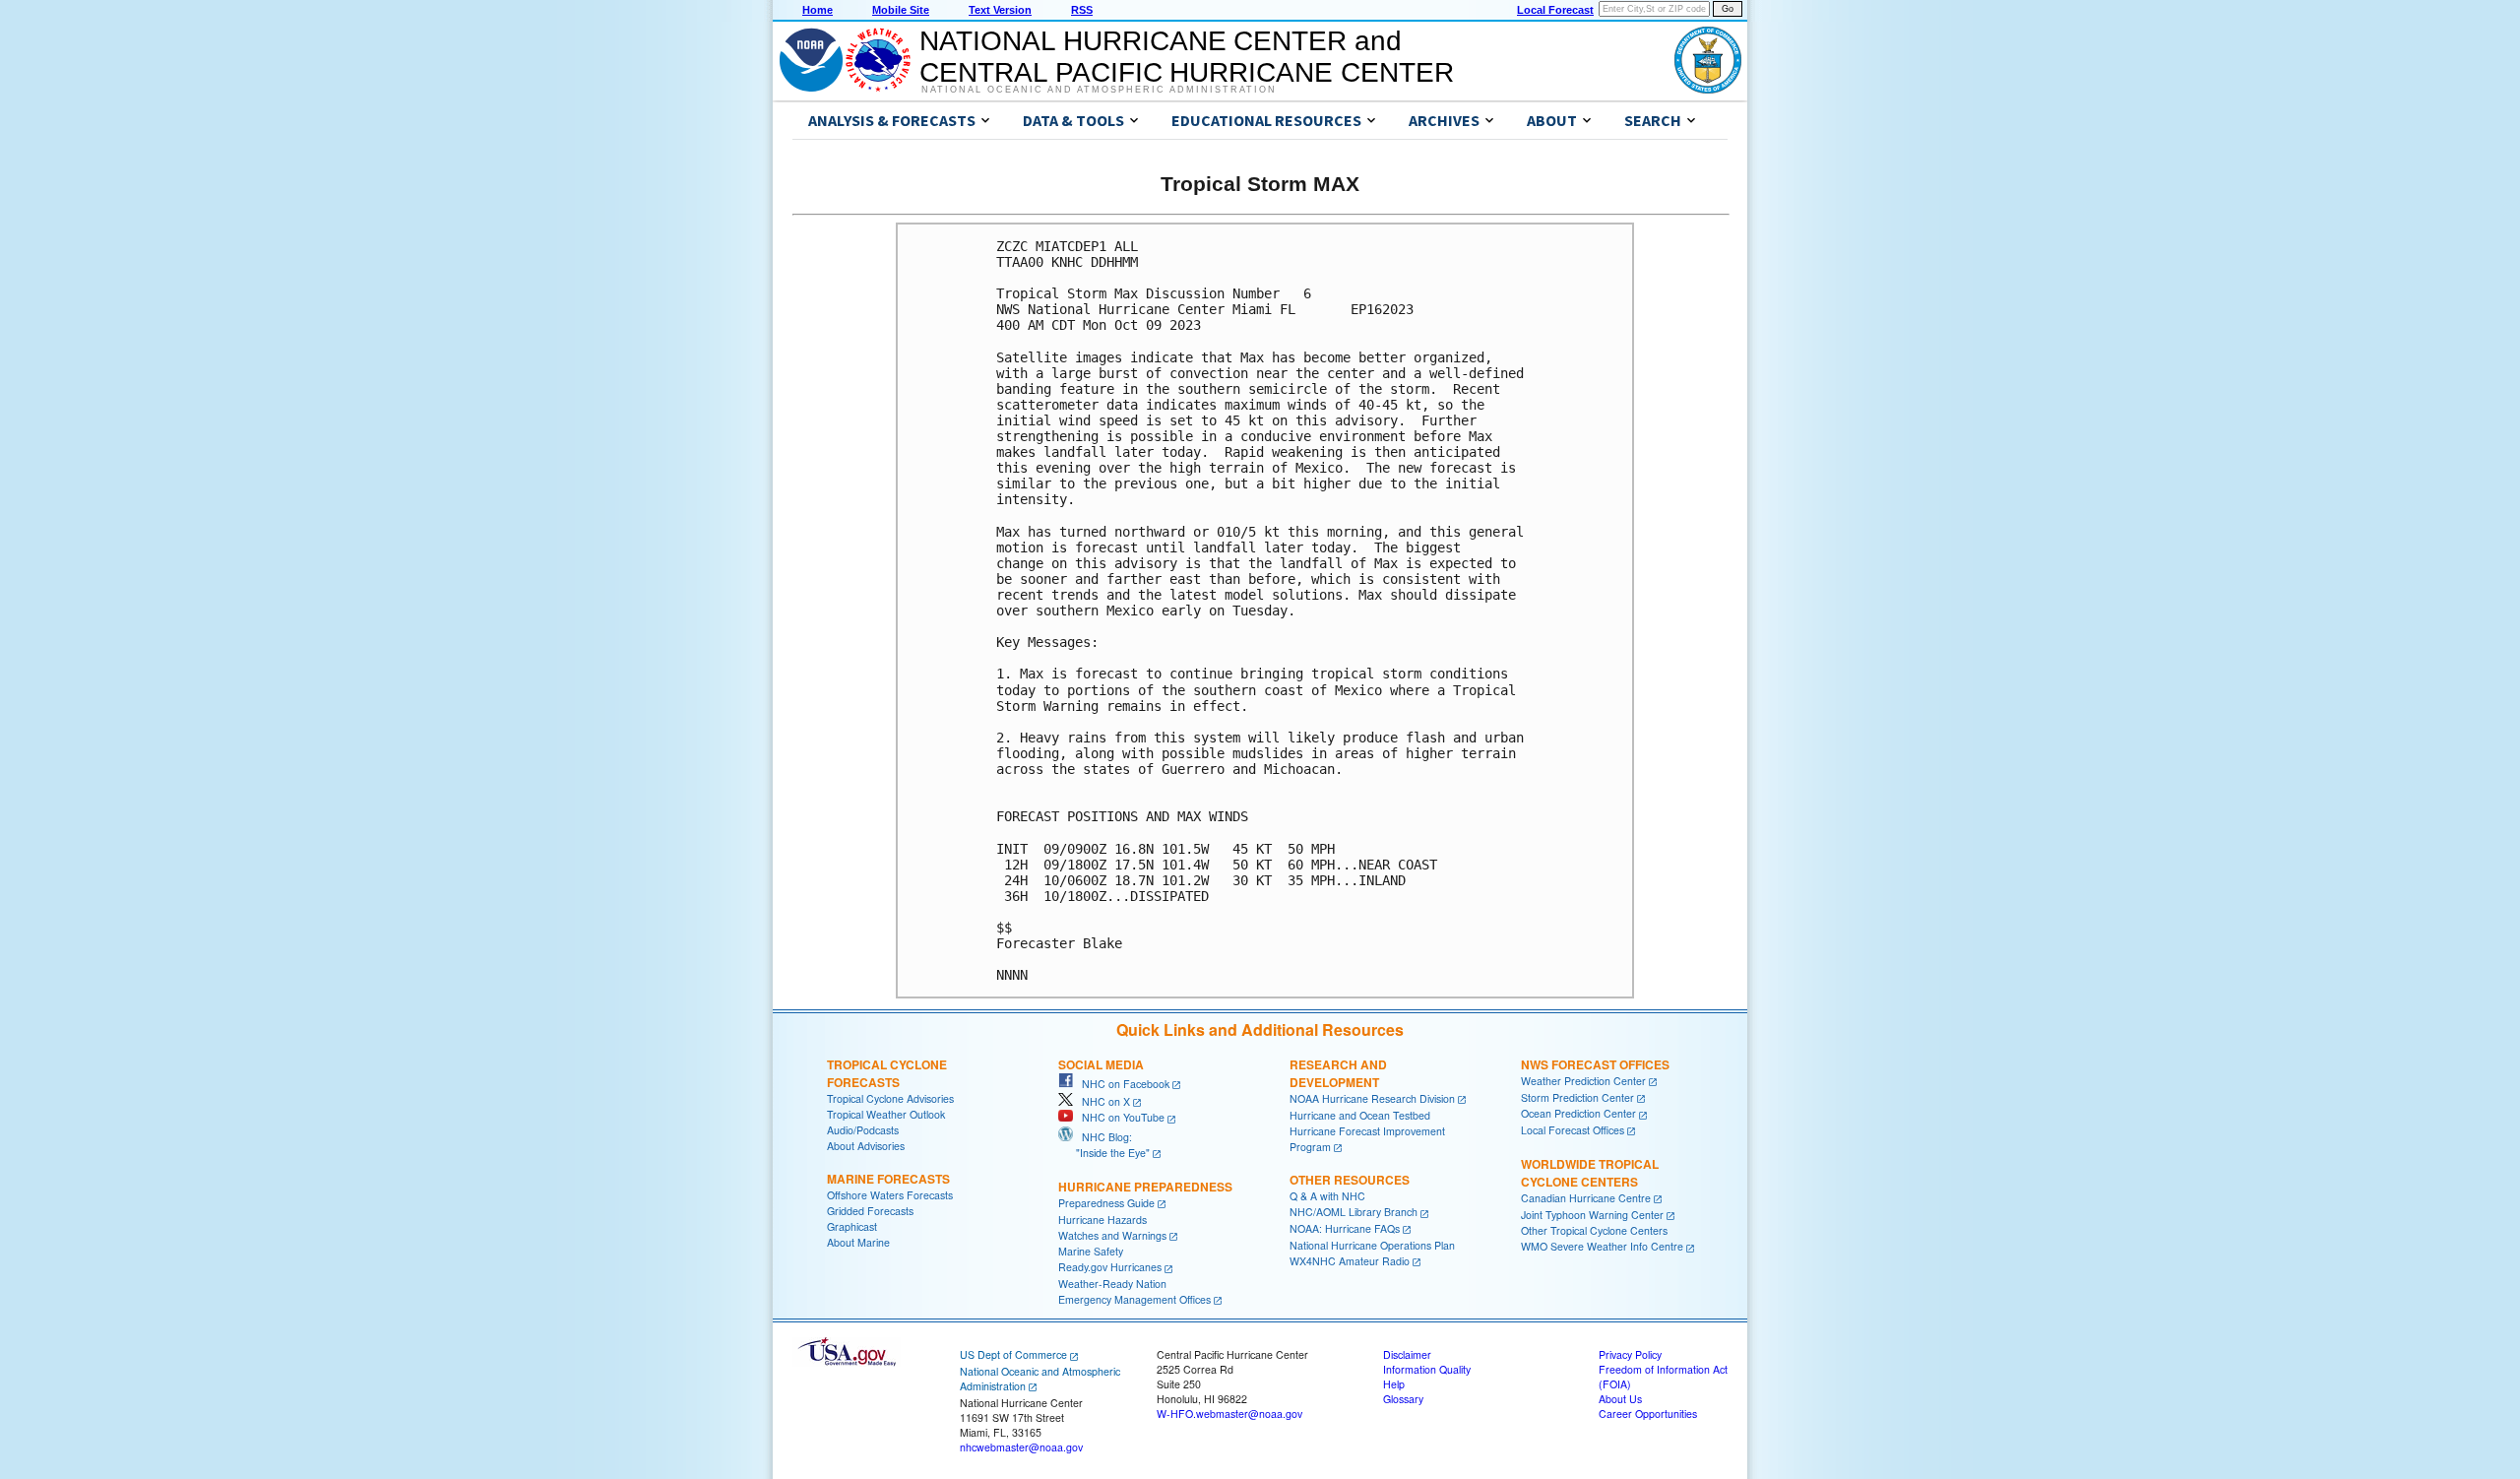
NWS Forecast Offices (1595, 1064)
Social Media (1101, 1064)
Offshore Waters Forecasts (890, 1195)
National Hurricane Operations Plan (1372, 1245)
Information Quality (1427, 1369)
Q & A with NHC (1327, 1196)
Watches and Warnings (1112, 1235)
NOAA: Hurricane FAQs (1345, 1228)
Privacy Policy (1630, 1354)
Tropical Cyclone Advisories (890, 1098)
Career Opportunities (1648, 1414)
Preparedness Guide (1106, 1203)
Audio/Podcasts (863, 1130)
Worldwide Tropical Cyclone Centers (1590, 1173)
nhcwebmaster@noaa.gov (1021, 1447)
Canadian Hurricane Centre (1586, 1198)
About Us (1620, 1399)
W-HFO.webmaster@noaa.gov (1229, 1414)
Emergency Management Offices (1134, 1299)
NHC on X (1102, 1101)
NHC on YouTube (1119, 1117)
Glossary (1403, 1399)
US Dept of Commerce (1013, 1354)
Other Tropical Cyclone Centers (1594, 1230)
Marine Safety (1091, 1251)
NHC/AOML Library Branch (1354, 1212)
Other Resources (1350, 1180)
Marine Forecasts (888, 1179)
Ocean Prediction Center (1578, 1113)
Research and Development (1338, 1073)
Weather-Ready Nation (1112, 1284)
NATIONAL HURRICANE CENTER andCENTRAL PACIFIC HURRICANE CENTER (1187, 57)
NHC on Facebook (1121, 1084)
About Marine (858, 1242)
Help (1394, 1384)
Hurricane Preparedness (1145, 1187)
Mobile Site (901, 10)
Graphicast (852, 1226)
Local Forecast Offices (1573, 1130)
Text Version (1000, 10)
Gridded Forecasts (870, 1211)
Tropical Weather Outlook (886, 1114)
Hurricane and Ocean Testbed (1360, 1115)
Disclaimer (1407, 1354)
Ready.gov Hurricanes (1110, 1267)
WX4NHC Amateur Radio (1350, 1261)
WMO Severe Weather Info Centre (1602, 1246)
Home (818, 10)
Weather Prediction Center (1583, 1081)
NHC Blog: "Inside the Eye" (1104, 1145)
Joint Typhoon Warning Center (1592, 1215)
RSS (1082, 10)
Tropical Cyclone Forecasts (887, 1073)
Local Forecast (1555, 10)
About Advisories (866, 1146)
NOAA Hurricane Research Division (1372, 1098)
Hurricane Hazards (1102, 1220)
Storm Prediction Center (1577, 1097)
